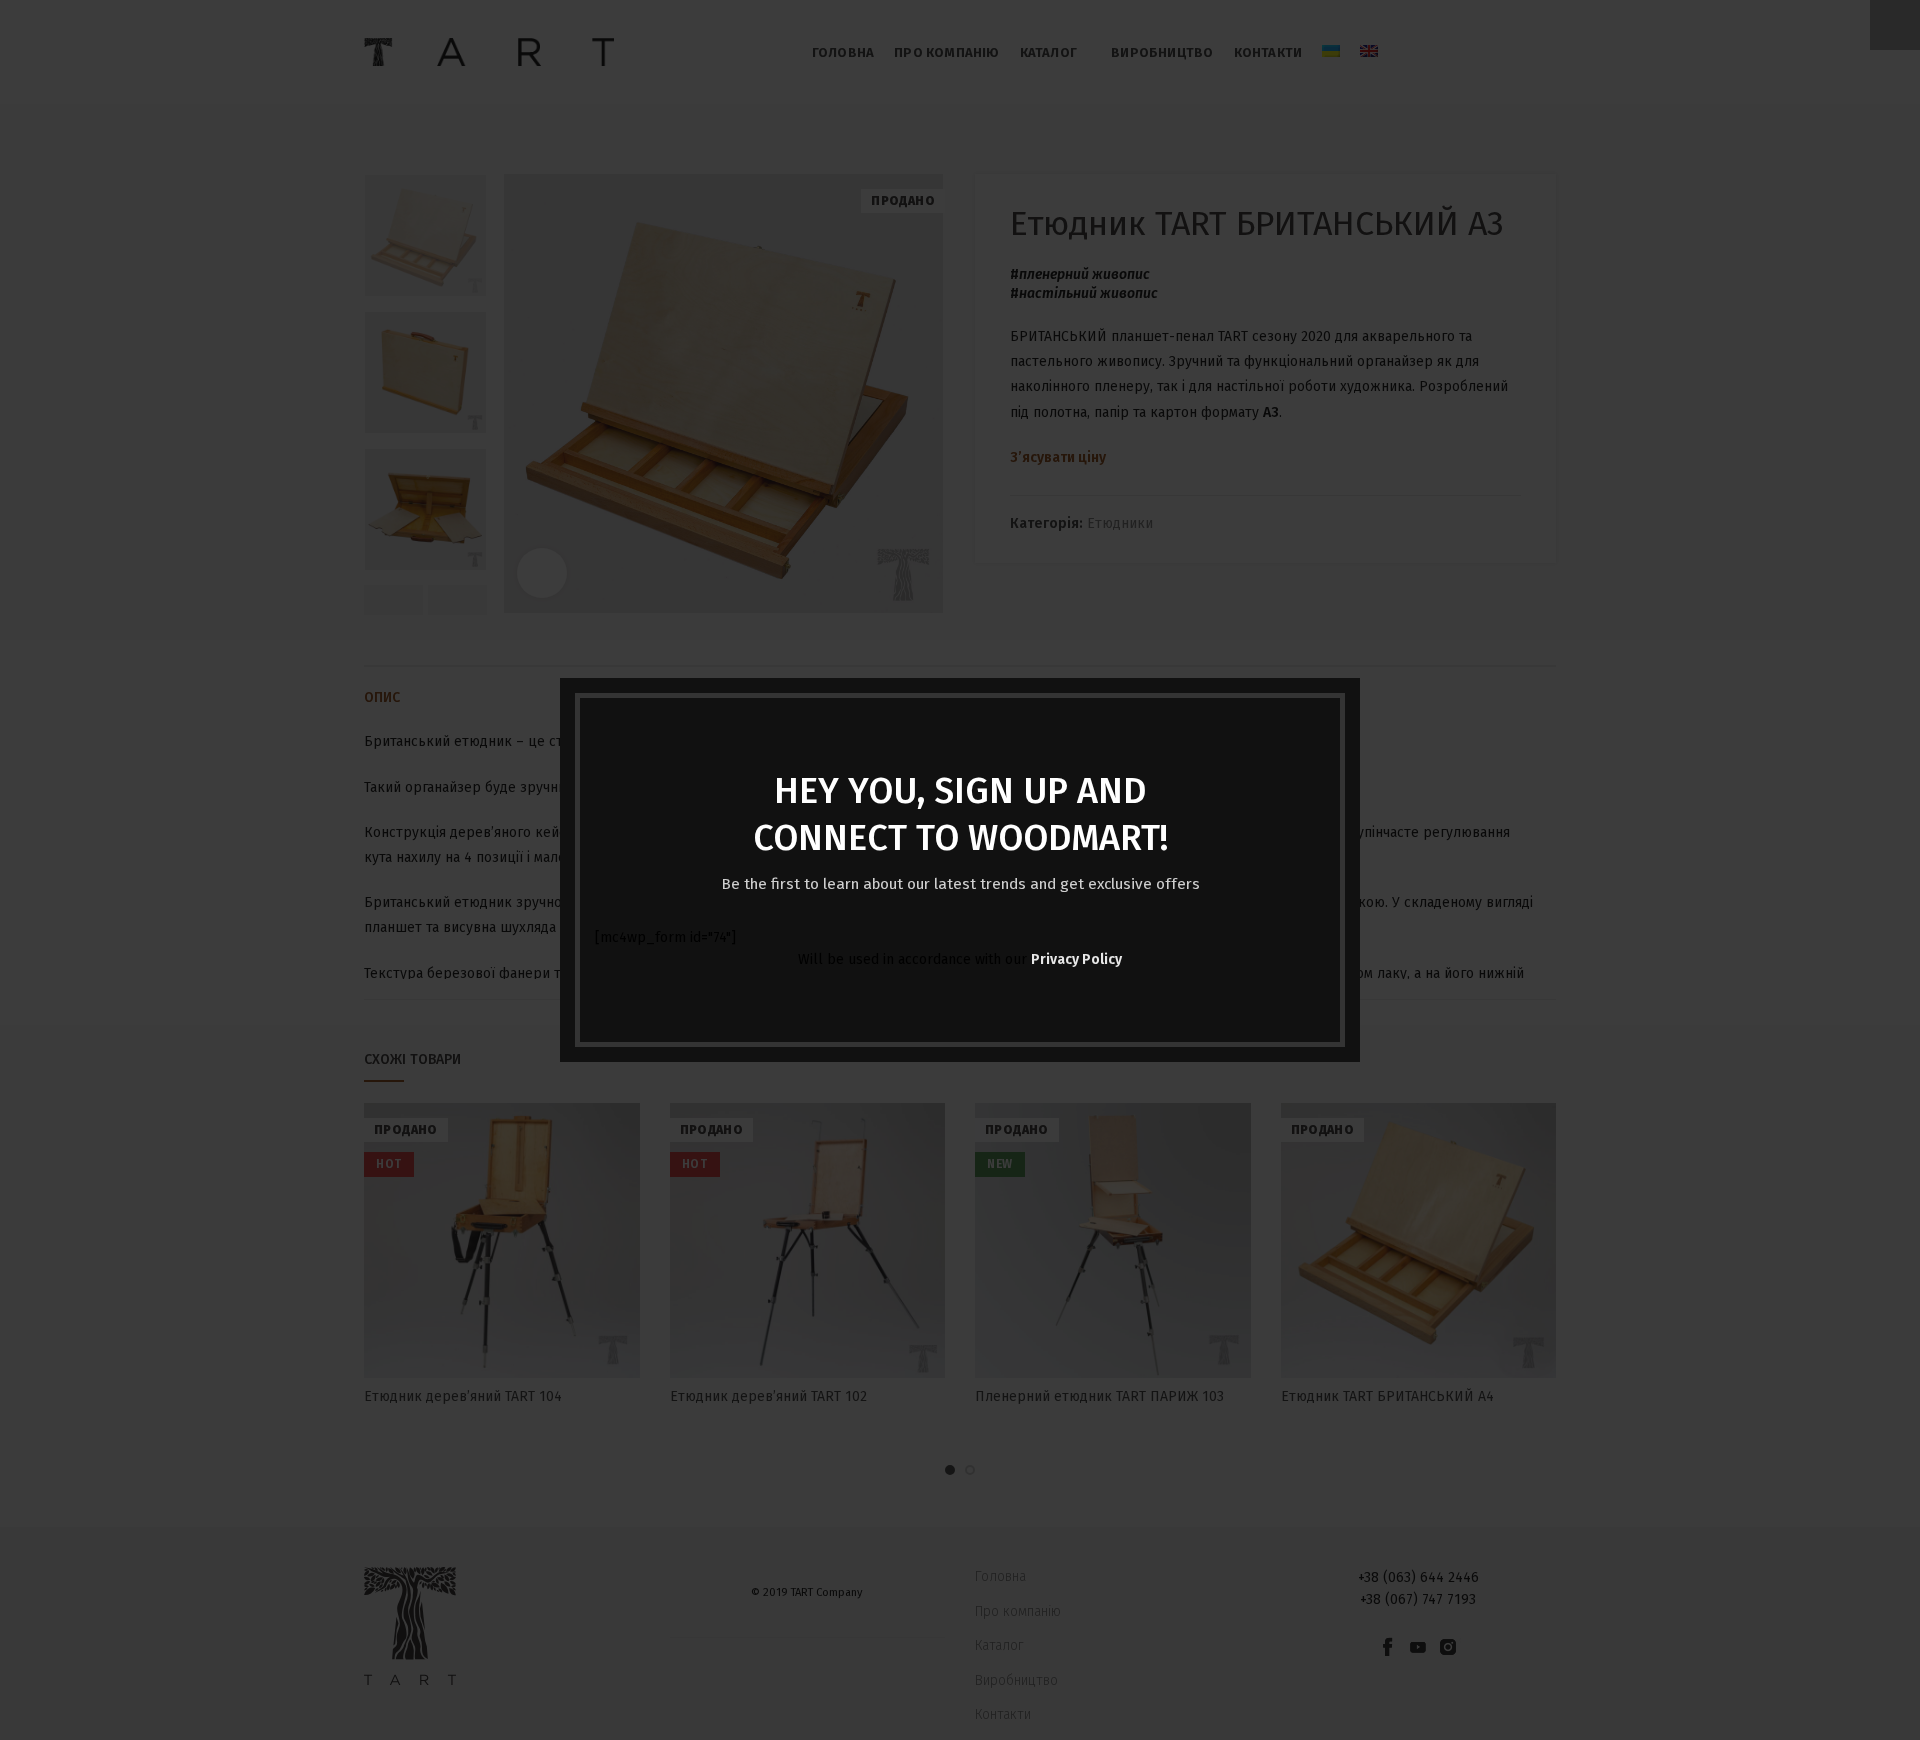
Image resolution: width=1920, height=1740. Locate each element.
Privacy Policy (1076, 959)
